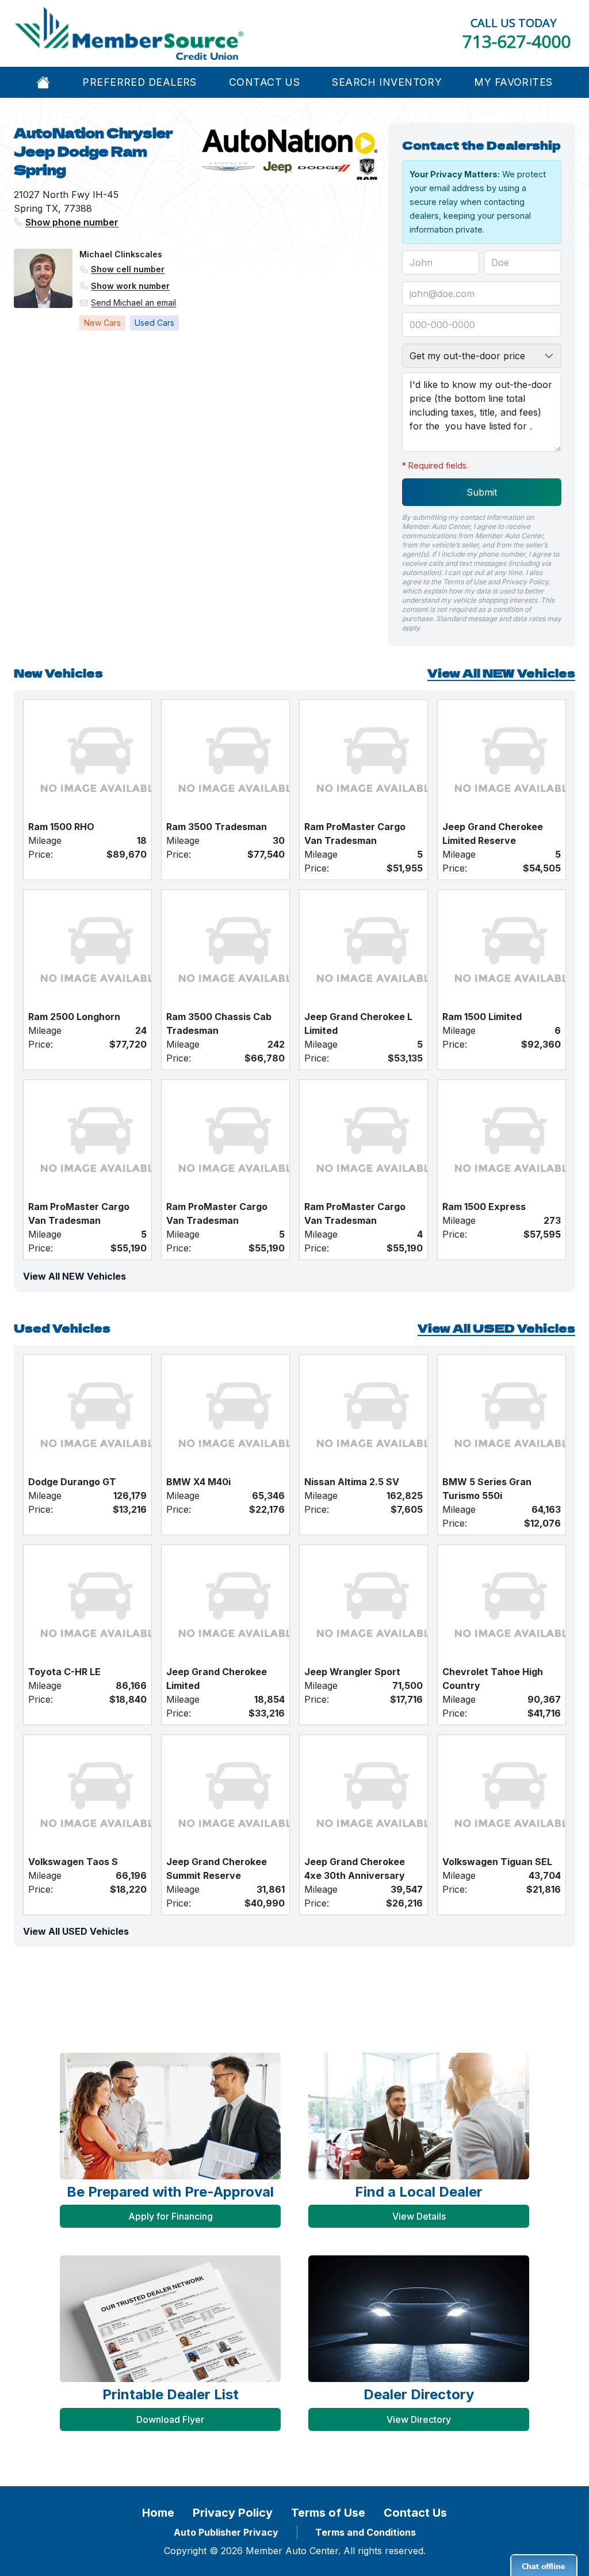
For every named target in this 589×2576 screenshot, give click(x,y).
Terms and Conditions (366, 2532)
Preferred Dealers (139, 82)
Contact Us (264, 82)
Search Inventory (387, 82)
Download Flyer (170, 2419)
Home (158, 2513)
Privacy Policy (233, 2513)
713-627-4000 (517, 41)
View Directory (419, 2419)
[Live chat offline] (544, 2565)
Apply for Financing (171, 2216)
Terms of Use (328, 2513)
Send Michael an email (133, 303)
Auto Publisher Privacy (226, 2532)
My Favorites (513, 82)
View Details (419, 2216)
